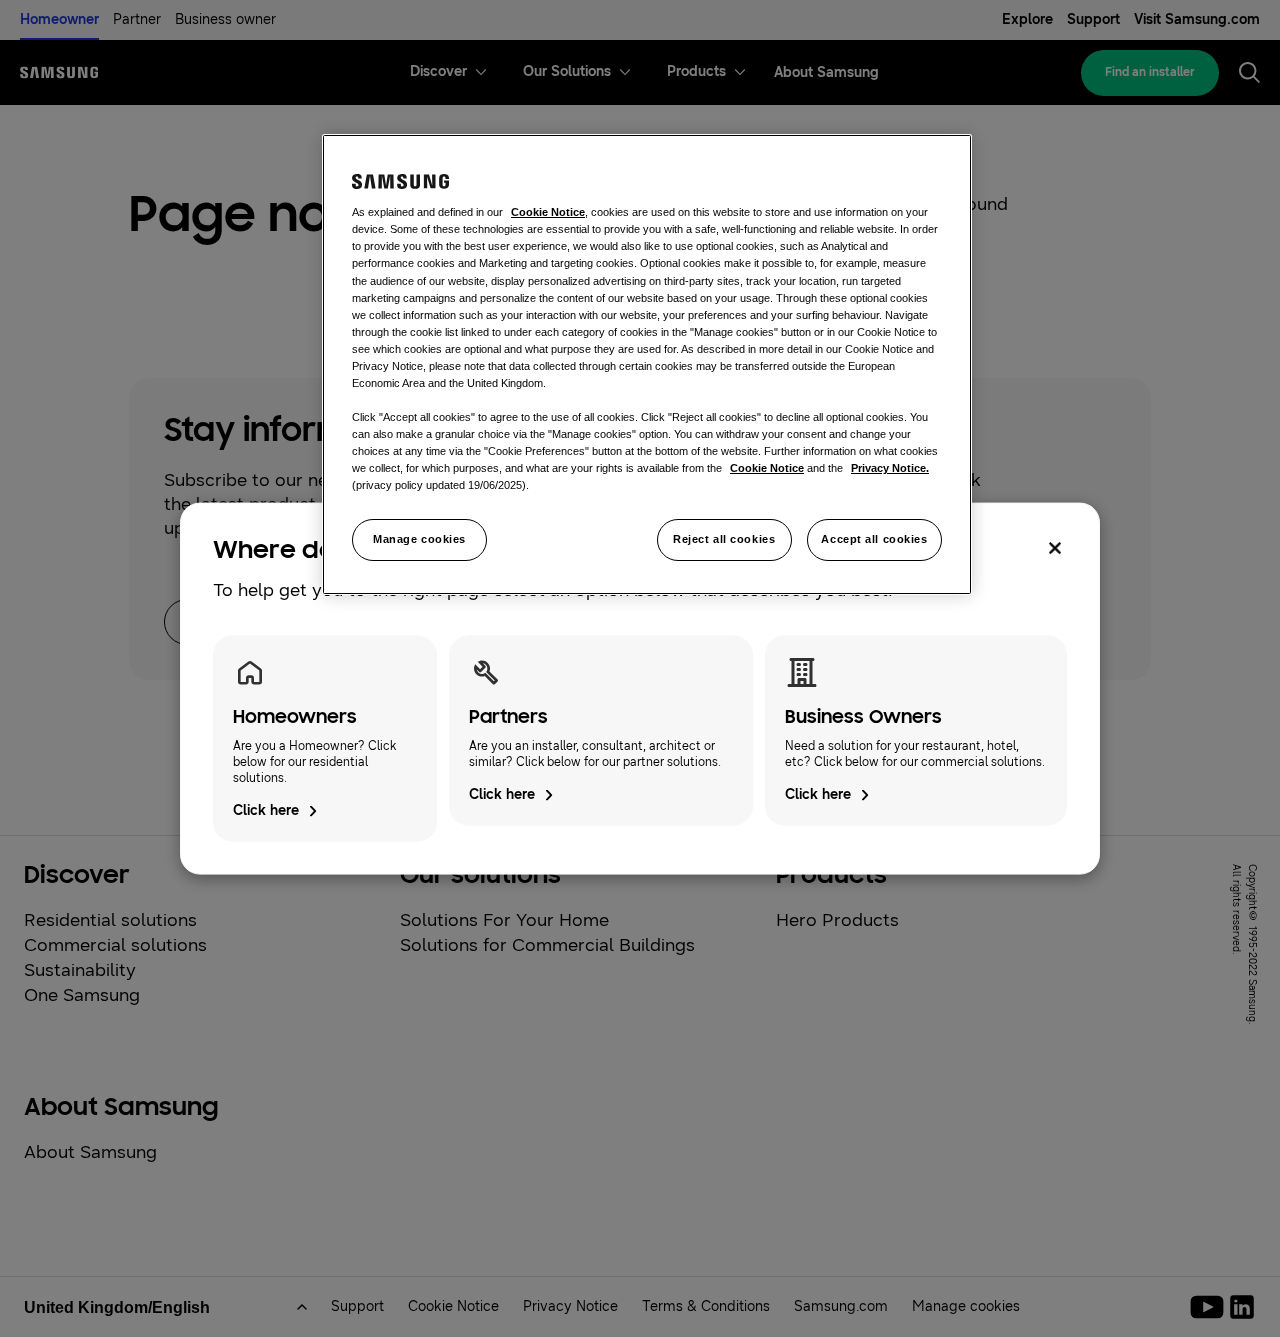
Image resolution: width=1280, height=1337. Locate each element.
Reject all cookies (724, 539)
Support (1093, 19)
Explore (1027, 19)
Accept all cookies (874, 539)
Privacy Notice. (890, 468)
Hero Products (837, 920)
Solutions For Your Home (504, 920)
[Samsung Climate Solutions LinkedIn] (1242, 1307)
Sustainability (80, 970)
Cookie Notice (453, 1306)
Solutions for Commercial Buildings (547, 945)
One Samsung (82, 995)
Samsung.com (841, 1306)
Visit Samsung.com (1197, 19)
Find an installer (1150, 72)
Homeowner (59, 19)
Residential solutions (110, 920)
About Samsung (90, 1152)
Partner (137, 19)
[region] (647, 365)
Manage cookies (419, 539)
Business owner (225, 19)
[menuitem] (438, 72)
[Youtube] (1210, 1307)
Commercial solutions (115, 945)
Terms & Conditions (706, 1306)
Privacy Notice (570, 1306)
